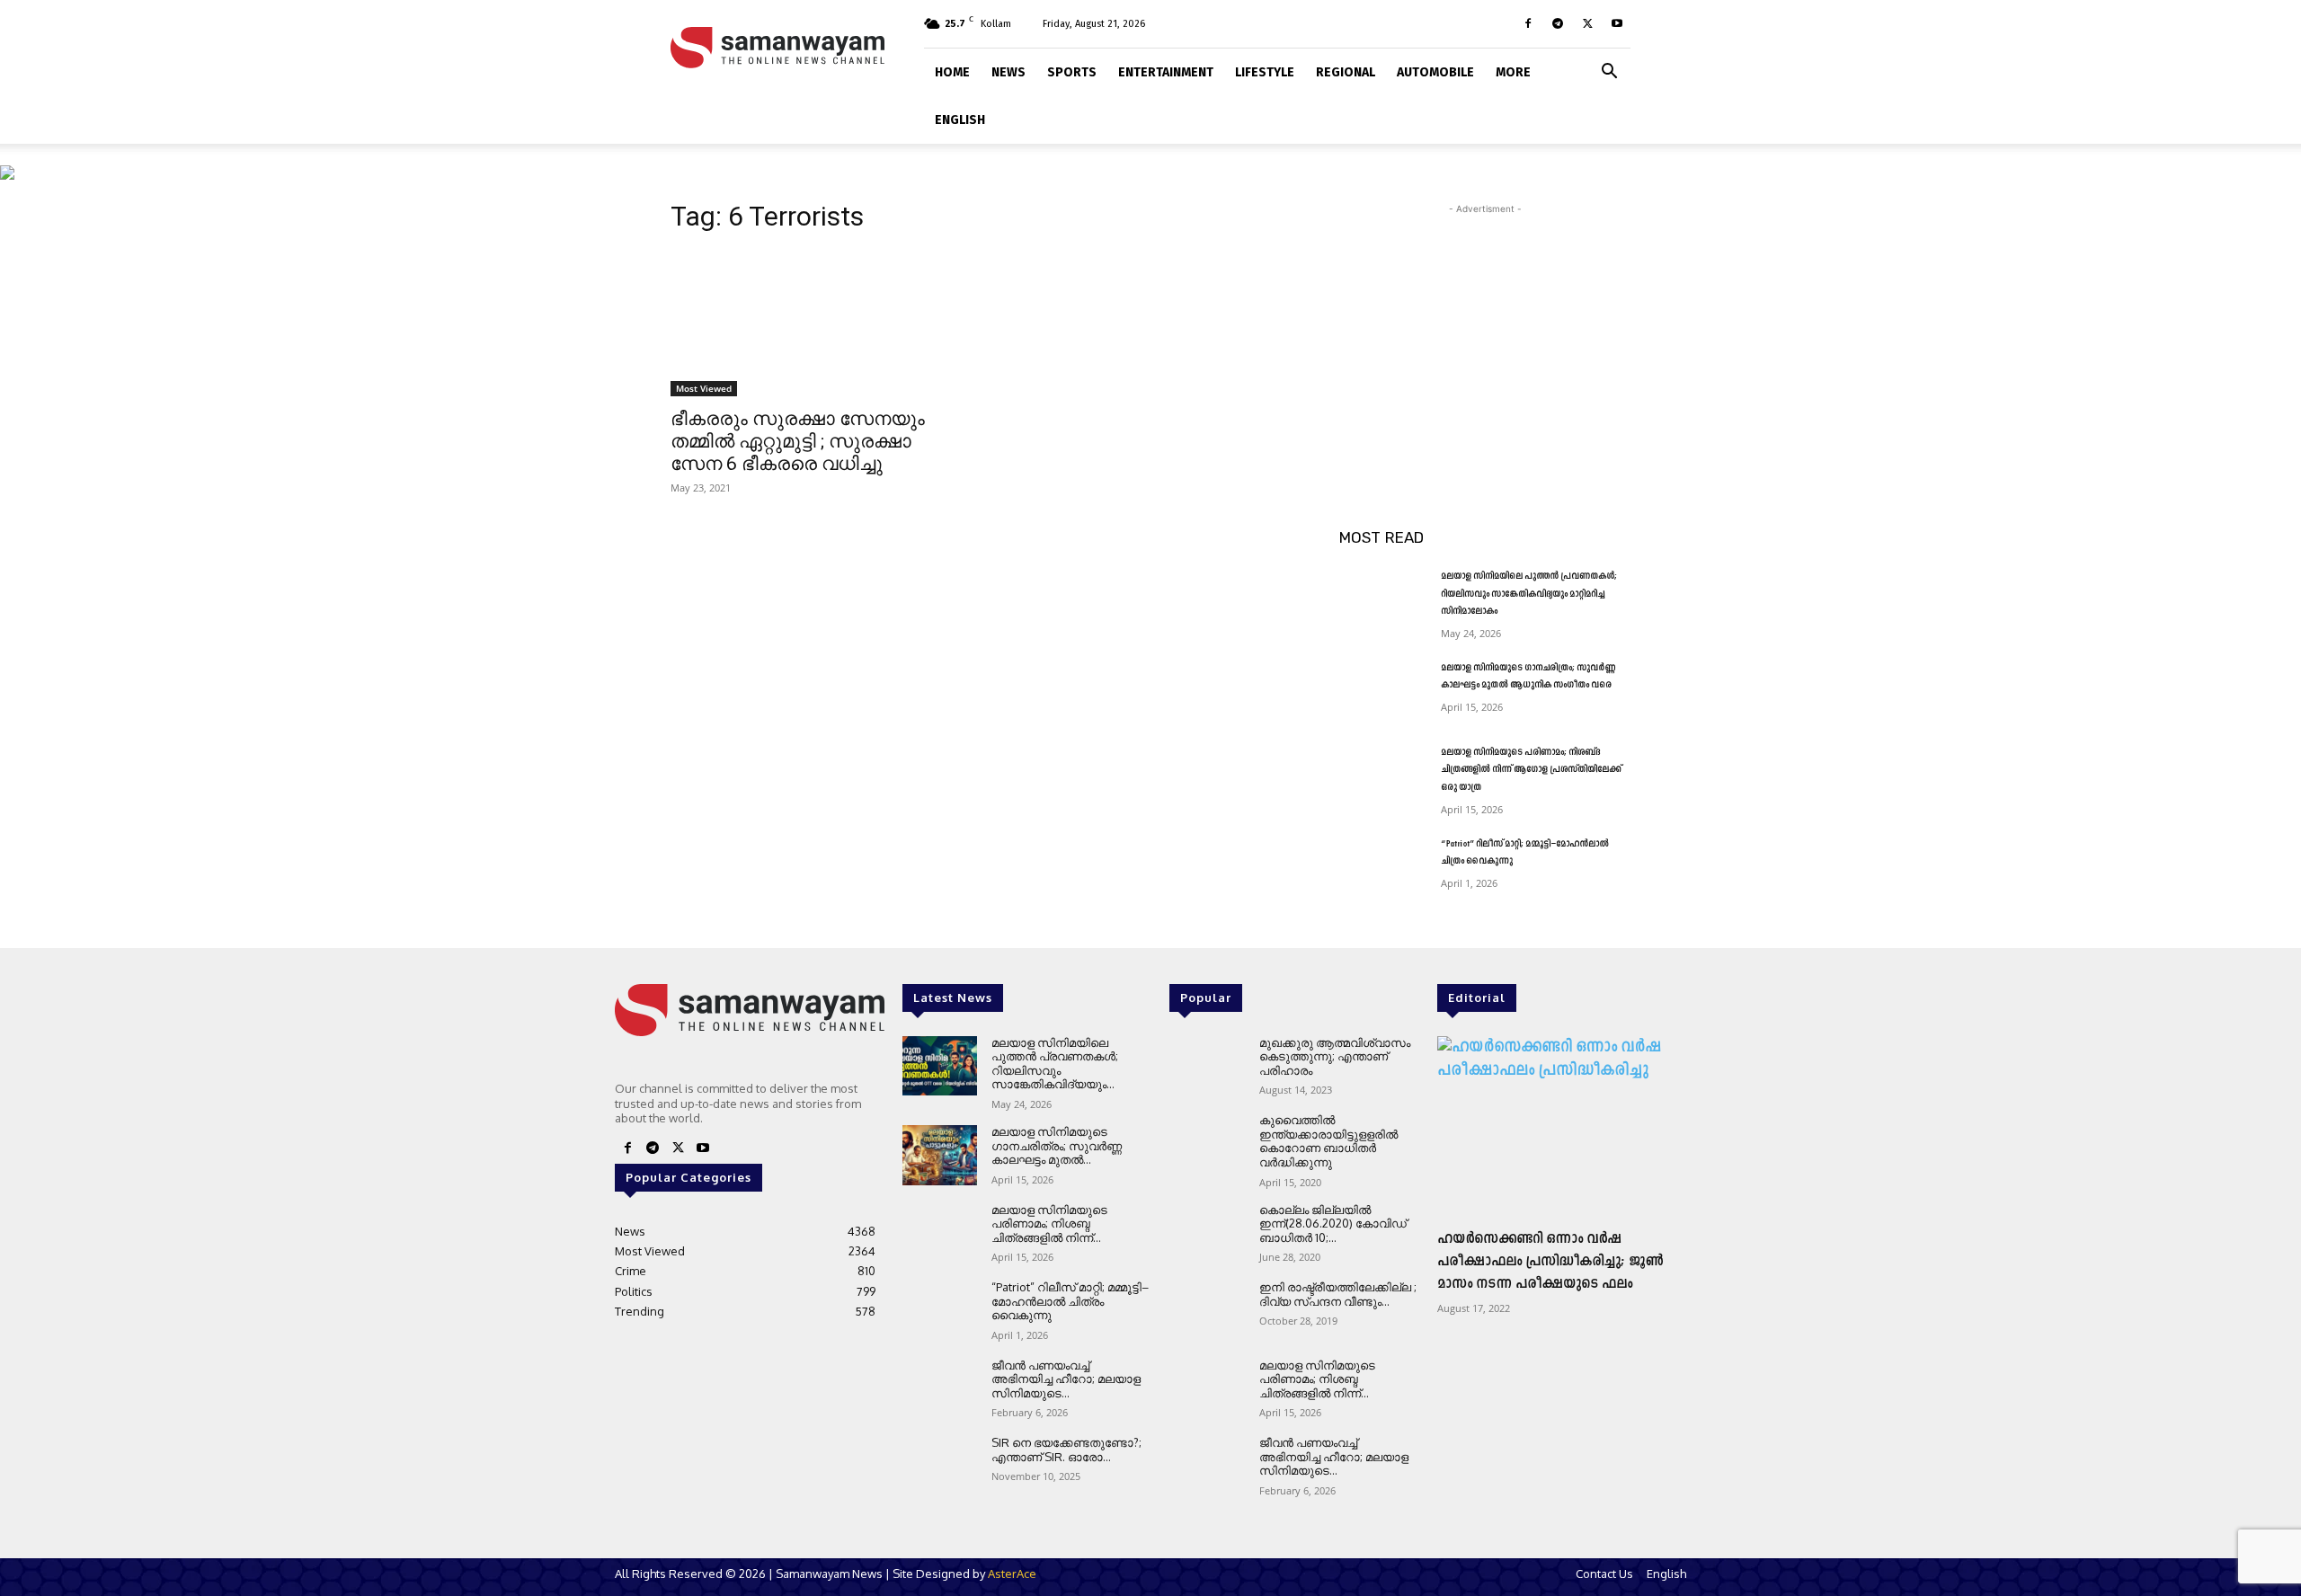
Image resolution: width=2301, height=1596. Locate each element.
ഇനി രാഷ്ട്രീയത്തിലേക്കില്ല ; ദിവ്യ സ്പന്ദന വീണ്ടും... (1338, 1294)
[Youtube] (1617, 23)
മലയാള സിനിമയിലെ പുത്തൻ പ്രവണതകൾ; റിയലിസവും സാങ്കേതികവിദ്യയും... (1055, 1064)
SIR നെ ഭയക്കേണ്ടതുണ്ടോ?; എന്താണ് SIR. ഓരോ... (1066, 1450)
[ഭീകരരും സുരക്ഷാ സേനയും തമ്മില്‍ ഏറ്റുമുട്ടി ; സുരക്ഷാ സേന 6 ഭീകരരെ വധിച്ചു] (816, 324)
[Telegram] (1558, 23)
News (1008, 72)
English (960, 120)
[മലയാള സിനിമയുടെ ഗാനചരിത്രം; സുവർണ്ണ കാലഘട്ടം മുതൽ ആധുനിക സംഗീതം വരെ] (1383, 690)
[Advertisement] (1485, 331)
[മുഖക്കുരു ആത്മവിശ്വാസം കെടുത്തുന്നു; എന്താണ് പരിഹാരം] (1207, 1066)
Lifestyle (1265, 72)
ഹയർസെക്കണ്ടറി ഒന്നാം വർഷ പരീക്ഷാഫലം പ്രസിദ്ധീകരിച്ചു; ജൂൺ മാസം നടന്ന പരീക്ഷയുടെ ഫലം (1550, 1262)
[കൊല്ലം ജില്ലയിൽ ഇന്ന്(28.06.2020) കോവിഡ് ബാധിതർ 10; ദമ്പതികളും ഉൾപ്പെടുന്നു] (1207, 1233)
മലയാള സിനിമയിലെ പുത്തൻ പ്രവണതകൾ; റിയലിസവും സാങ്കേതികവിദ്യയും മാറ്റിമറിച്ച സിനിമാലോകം (1529, 594)
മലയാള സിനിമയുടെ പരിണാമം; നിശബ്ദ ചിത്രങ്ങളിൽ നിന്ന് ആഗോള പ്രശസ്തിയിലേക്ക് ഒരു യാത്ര (1531, 770)
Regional (1346, 72)
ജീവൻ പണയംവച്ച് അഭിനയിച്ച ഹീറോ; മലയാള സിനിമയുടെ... (1066, 1379)
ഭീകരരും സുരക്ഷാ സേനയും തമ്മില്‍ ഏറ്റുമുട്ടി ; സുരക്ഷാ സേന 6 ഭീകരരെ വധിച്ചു (798, 441)
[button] (1609, 70)
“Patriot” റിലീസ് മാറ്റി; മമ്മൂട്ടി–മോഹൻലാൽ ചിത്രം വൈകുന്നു (1070, 1301)
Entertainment (1166, 72)
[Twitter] (1587, 23)
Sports (1072, 72)
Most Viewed (704, 388)
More (1513, 72)
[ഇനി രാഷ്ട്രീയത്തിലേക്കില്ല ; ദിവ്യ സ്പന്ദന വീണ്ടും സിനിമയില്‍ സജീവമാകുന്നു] (1207, 1311)
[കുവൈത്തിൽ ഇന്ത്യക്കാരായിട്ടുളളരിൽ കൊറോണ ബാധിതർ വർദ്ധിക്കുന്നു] (1207, 1144)
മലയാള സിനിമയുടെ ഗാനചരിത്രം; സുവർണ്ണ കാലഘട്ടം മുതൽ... (1057, 1145)
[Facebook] (1528, 23)
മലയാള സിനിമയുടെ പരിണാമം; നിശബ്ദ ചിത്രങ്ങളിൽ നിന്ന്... (1049, 1224)
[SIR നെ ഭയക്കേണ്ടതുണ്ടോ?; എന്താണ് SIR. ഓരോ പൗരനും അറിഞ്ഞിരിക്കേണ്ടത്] (940, 1466)
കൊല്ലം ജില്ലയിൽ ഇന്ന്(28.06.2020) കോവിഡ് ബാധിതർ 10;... (1333, 1224)
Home (952, 72)
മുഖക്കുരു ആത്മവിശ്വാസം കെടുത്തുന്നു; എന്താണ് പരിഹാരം (1335, 1056)
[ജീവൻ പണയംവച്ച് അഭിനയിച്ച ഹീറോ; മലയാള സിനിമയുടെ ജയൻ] (940, 1389)
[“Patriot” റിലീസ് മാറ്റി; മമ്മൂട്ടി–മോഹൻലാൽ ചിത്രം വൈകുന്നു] (1383, 866)
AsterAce (1012, 1574)
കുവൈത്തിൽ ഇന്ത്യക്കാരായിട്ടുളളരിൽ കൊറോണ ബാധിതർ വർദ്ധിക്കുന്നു (1328, 1141)
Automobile (1435, 72)
